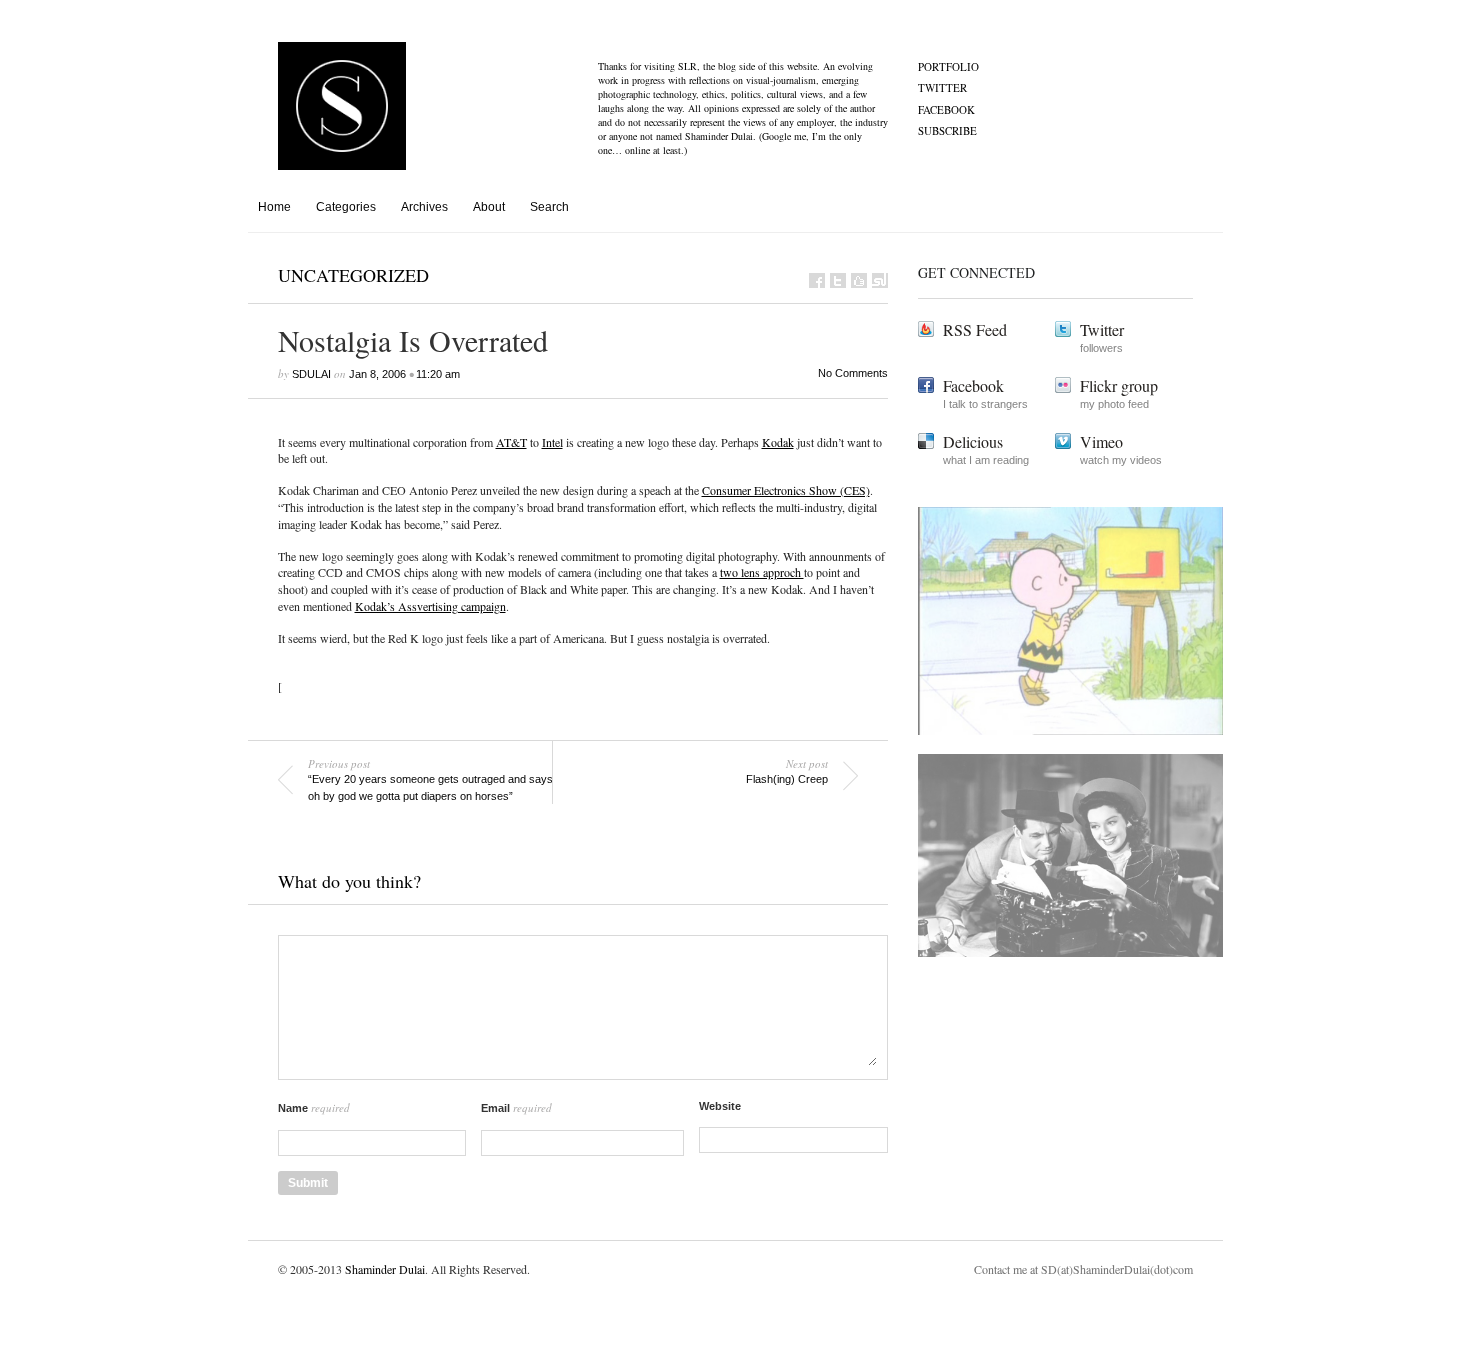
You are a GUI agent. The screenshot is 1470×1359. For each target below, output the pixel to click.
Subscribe (947, 130)
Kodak (778, 442)
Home (274, 207)
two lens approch (762, 572)
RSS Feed (975, 329)
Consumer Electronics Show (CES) (786, 490)
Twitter (942, 87)
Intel (552, 442)
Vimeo (1101, 441)
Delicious (973, 441)
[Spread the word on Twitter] (838, 280)
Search (549, 207)
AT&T (511, 442)
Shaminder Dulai (385, 1269)
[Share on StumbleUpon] (880, 280)
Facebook (946, 109)
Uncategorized (353, 275)
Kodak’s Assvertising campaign (430, 606)
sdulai (311, 374)
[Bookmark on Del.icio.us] (859, 280)
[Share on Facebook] (817, 280)
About (489, 207)
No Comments (853, 373)
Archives (424, 207)
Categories (346, 207)
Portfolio (948, 66)
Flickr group (1119, 385)
